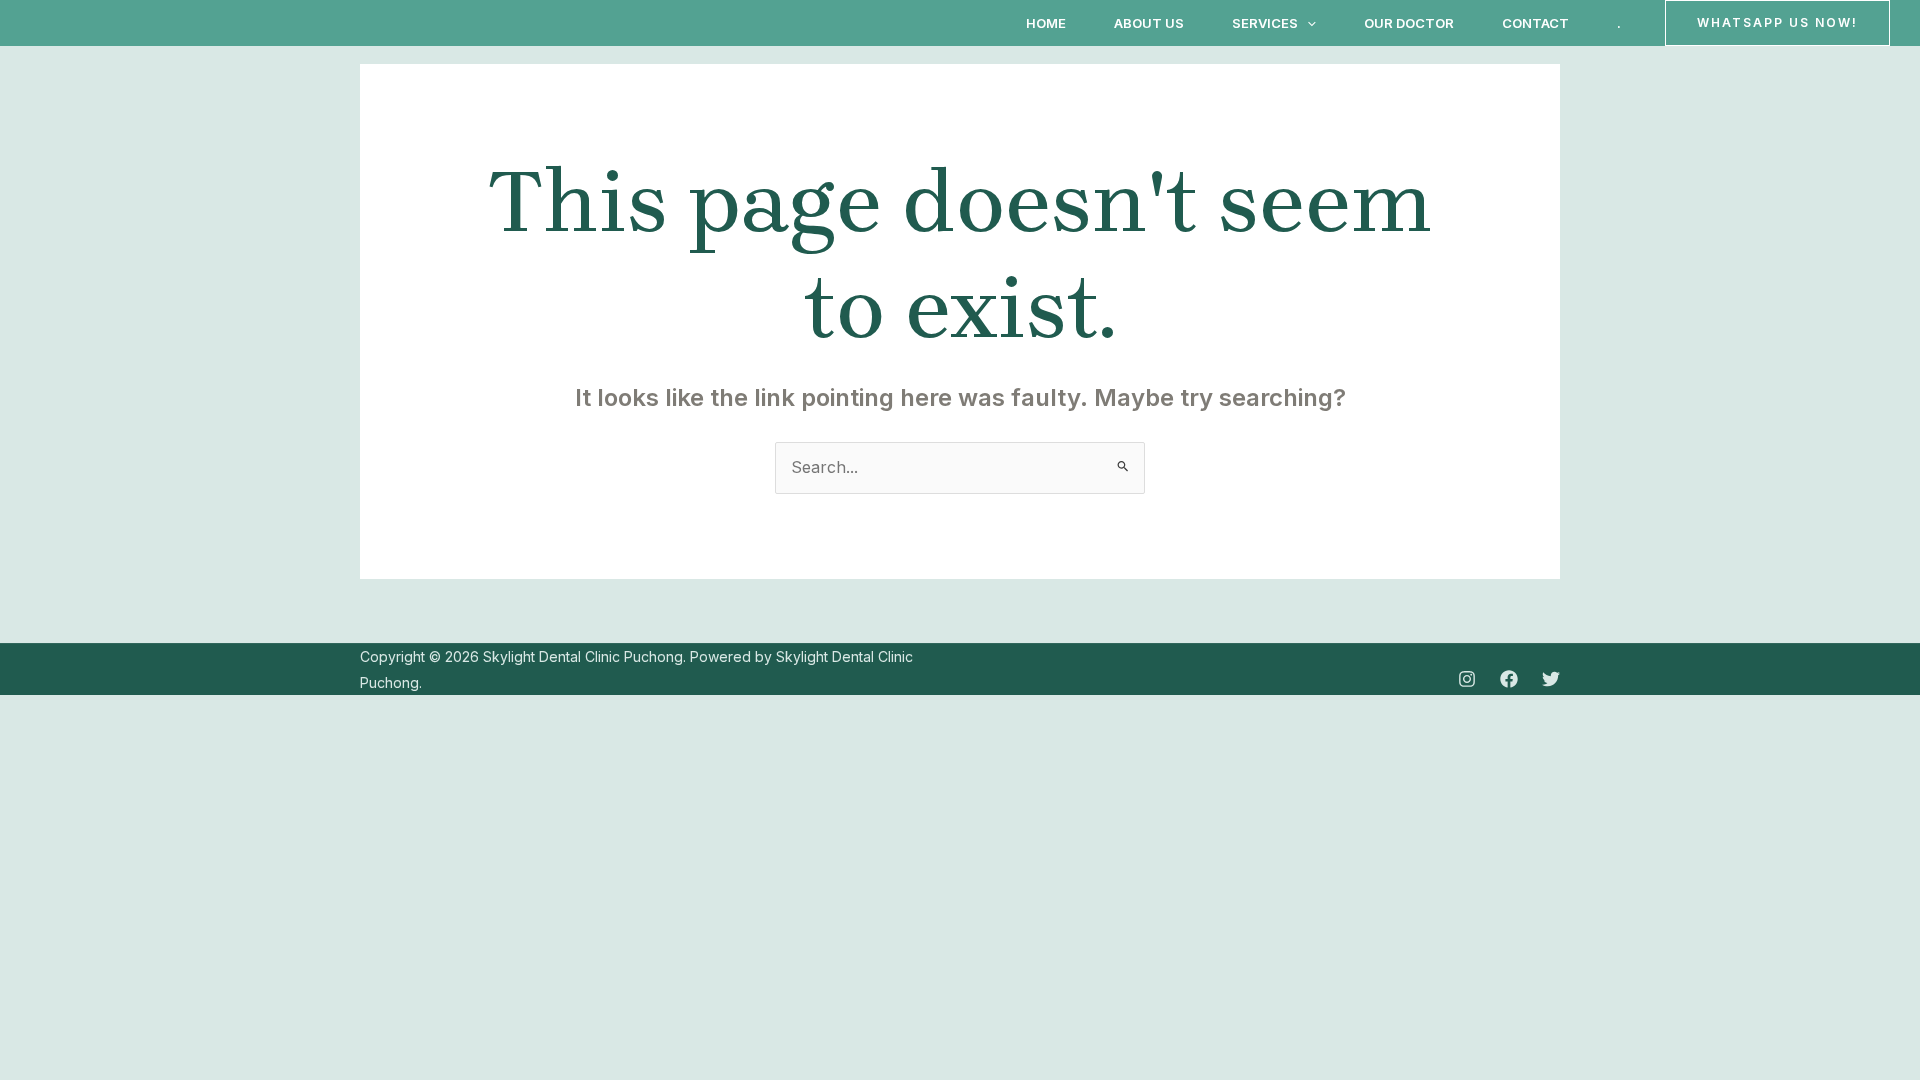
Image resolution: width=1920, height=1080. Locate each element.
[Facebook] (1509, 679)
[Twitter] (1551, 679)
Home (1046, 23)
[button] (1307, 23)
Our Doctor (1409, 23)
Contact (1535, 23)
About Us (1149, 23)
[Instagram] (1467, 679)
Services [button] (1265, 23)
